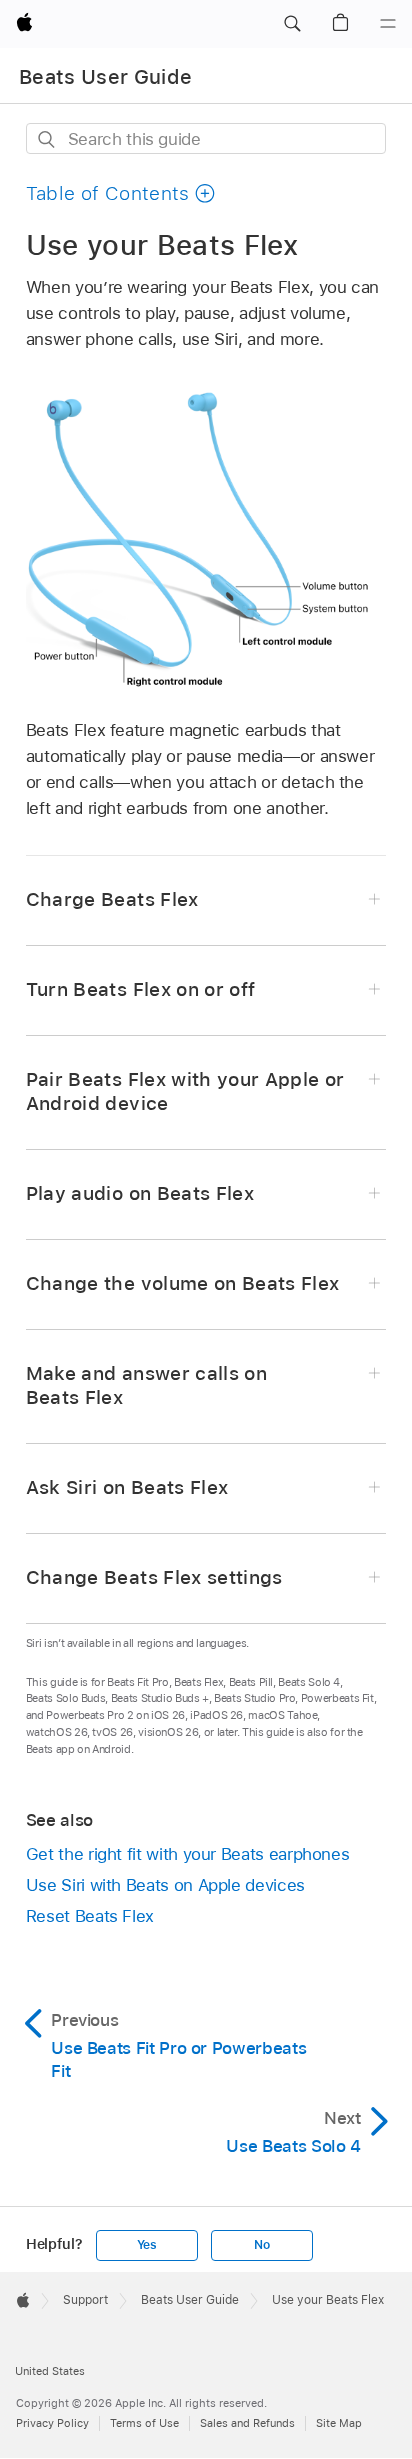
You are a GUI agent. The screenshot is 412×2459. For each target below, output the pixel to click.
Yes (147, 2245)
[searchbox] (206, 138)
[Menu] (388, 24)
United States (50, 2371)
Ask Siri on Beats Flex (127, 1487)
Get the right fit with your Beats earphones (188, 1854)
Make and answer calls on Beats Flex (146, 1385)
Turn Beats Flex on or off (141, 989)
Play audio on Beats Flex (140, 1193)
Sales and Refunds (247, 2423)
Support (85, 2300)
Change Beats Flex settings (154, 1577)
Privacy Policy (52, 2423)
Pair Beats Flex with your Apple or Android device (185, 1091)
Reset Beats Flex (90, 1916)
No (262, 2245)
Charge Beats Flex (112, 899)
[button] (292, 24)
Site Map (339, 2423)
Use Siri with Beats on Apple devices (165, 1885)
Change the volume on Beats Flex (183, 1283)
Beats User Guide (105, 77)
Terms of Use (144, 2423)
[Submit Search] (47, 139)
